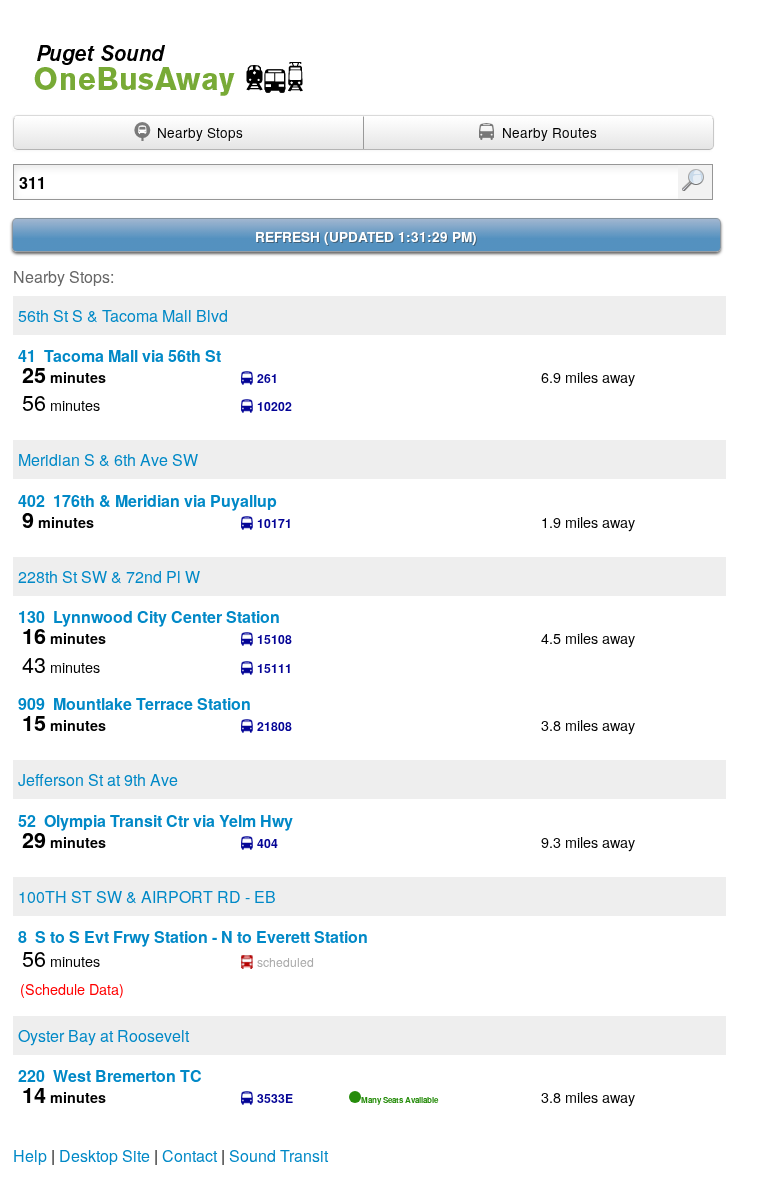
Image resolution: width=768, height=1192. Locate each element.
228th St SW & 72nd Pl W (109, 576)
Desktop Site (104, 1155)
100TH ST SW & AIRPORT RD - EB (147, 896)
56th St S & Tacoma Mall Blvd (123, 315)
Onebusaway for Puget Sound (160, 61)
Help (30, 1155)
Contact (189, 1155)
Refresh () (366, 236)
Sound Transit (278, 1155)
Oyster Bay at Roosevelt (103, 1035)
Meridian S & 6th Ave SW (108, 459)
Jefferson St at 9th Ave (98, 779)
